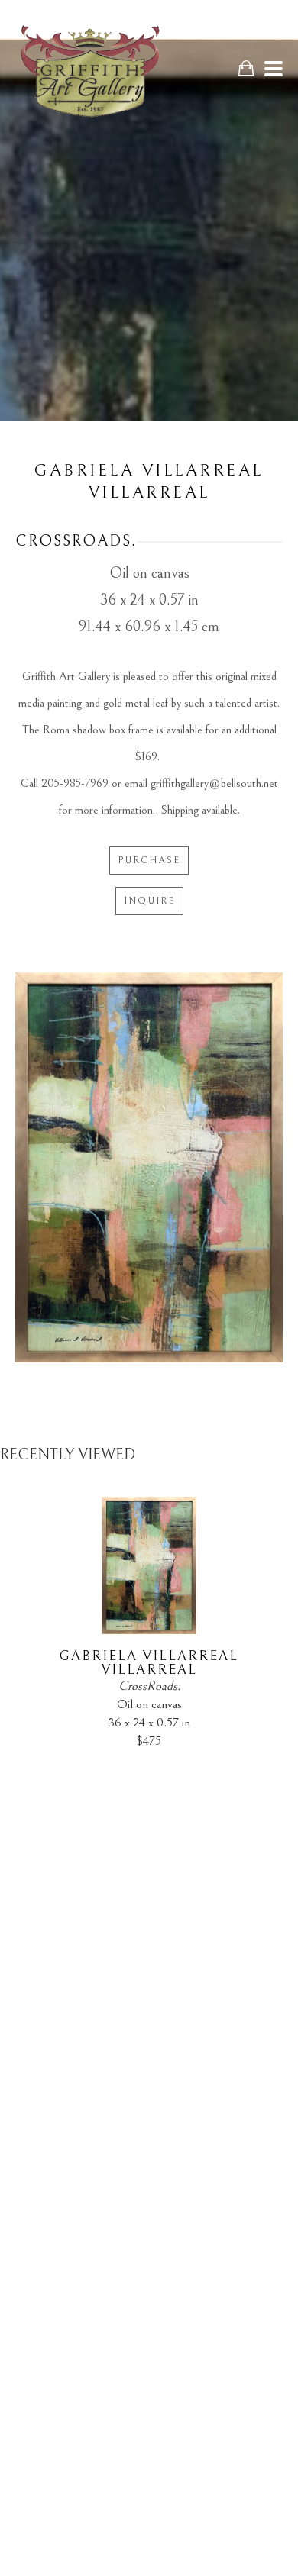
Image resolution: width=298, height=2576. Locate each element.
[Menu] (274, 69)
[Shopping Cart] (246, 68)
